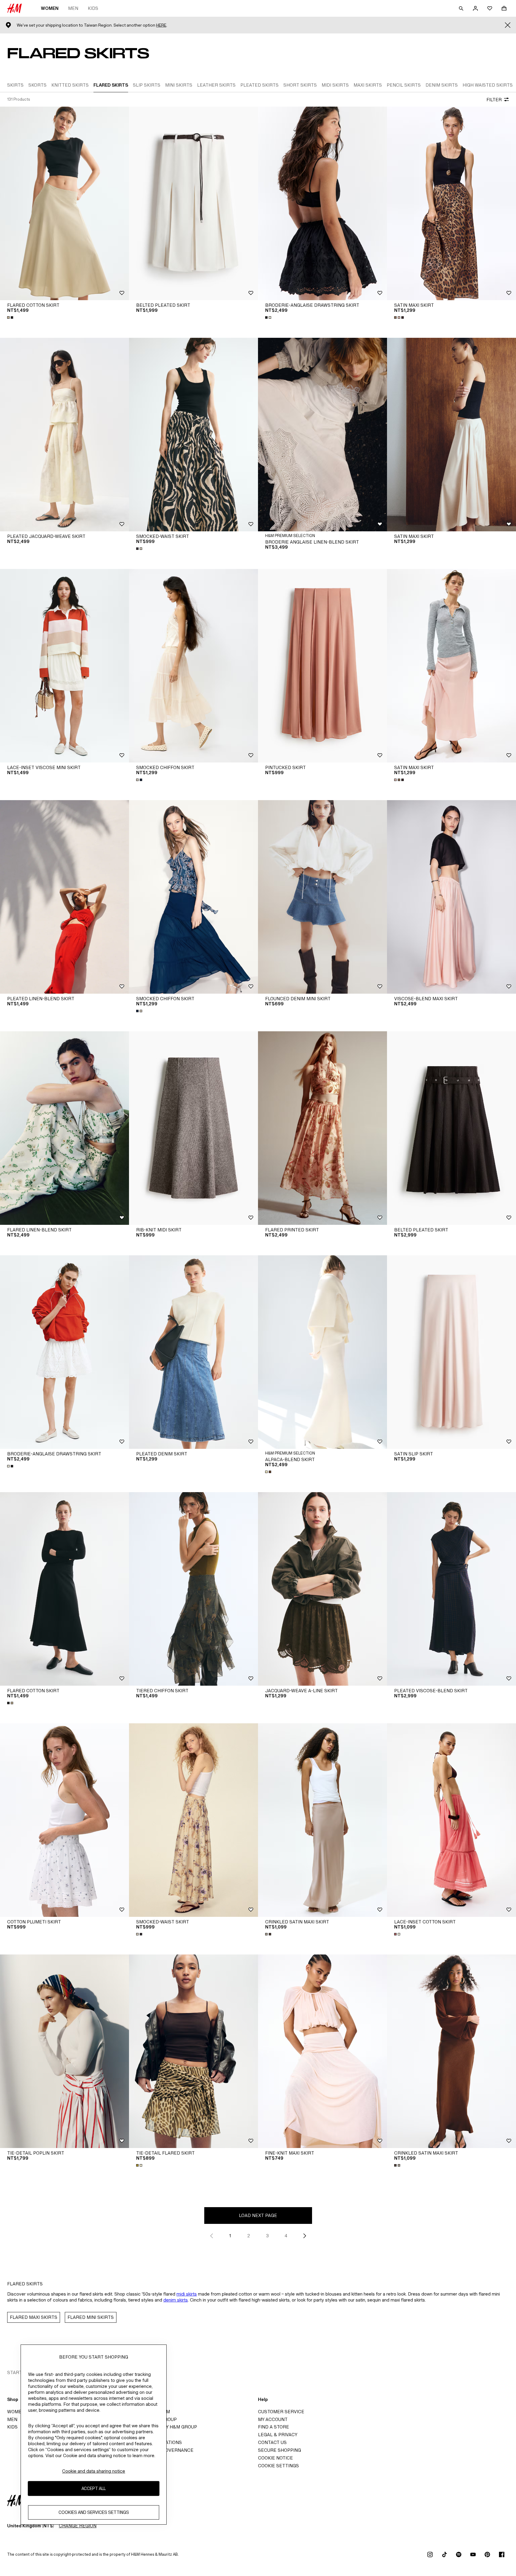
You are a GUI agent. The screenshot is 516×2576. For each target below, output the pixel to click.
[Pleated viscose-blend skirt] (451, 1589)
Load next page (258, 2215)
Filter (494, 100)
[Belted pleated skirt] (193, 203)
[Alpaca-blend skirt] (322, 1352)
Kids (93, 8)
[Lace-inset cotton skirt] (451, 1820)
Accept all (94, 2488)
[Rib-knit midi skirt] (193, 1128)
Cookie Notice (275, 2458)
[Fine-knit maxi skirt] (322, 2051)
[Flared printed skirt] (322, 1128)
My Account (273, 2419)
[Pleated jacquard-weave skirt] (64, 435)
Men (73, 8)
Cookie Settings (278, 2466)
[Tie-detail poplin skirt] (64, 2051)
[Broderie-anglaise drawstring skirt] (322, 203)
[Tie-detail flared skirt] (193, 2051)
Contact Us (272, 2442)
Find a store (274, 2427)
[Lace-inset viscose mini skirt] (64, 666)
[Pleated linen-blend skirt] (64, 897)
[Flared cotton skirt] (64, 203)
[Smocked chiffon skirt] (193, 666)
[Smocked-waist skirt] (193, 435)
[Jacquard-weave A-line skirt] (322, 1589)
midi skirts (187, 2294)
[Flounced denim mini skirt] (322, 897)
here (161, 25)
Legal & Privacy (278, 2435)
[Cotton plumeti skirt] (64, 1820)
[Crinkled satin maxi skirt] (322, 1820)
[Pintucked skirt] (322, 666)
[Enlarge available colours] (11, 317)
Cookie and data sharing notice (94, 2471)
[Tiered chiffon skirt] (193, 1589)
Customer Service (281, 2412)
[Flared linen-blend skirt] (64, 1128)
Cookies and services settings (94, 2512)
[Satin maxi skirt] (451, 203)
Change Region (78, 2526)
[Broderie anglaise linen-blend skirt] (322, 435)
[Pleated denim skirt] (193, 1352)
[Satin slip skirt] (451, 1352)
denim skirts (176, 2300)
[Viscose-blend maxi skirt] (451, 897)
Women (50, 8)
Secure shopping (279, 2450)
